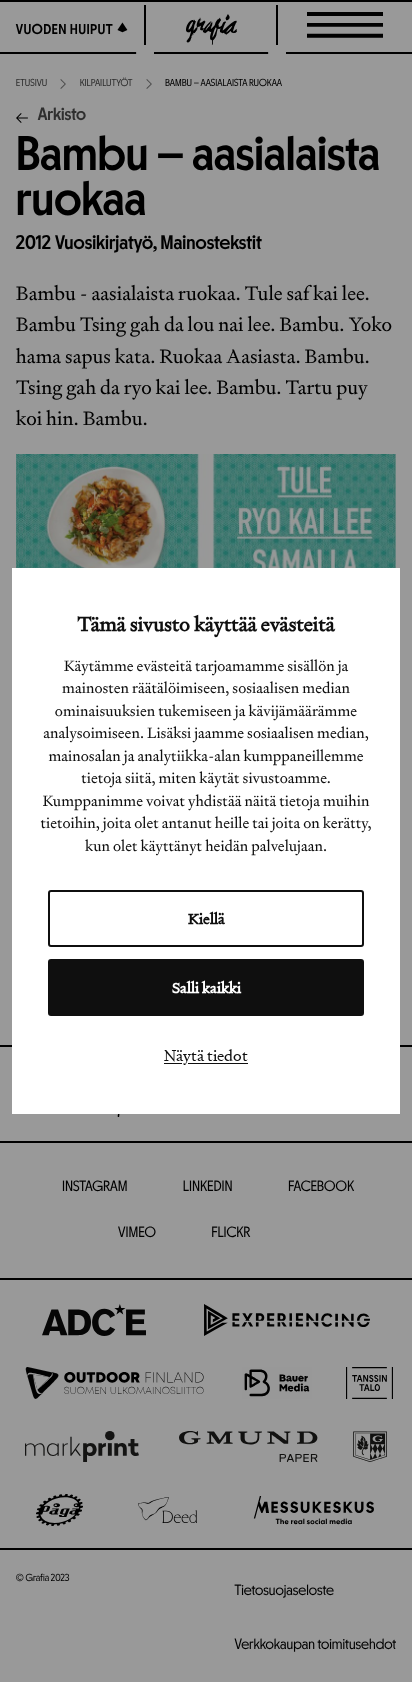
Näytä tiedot (206, 1055)
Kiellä (206, 918)
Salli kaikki (206, 987)
